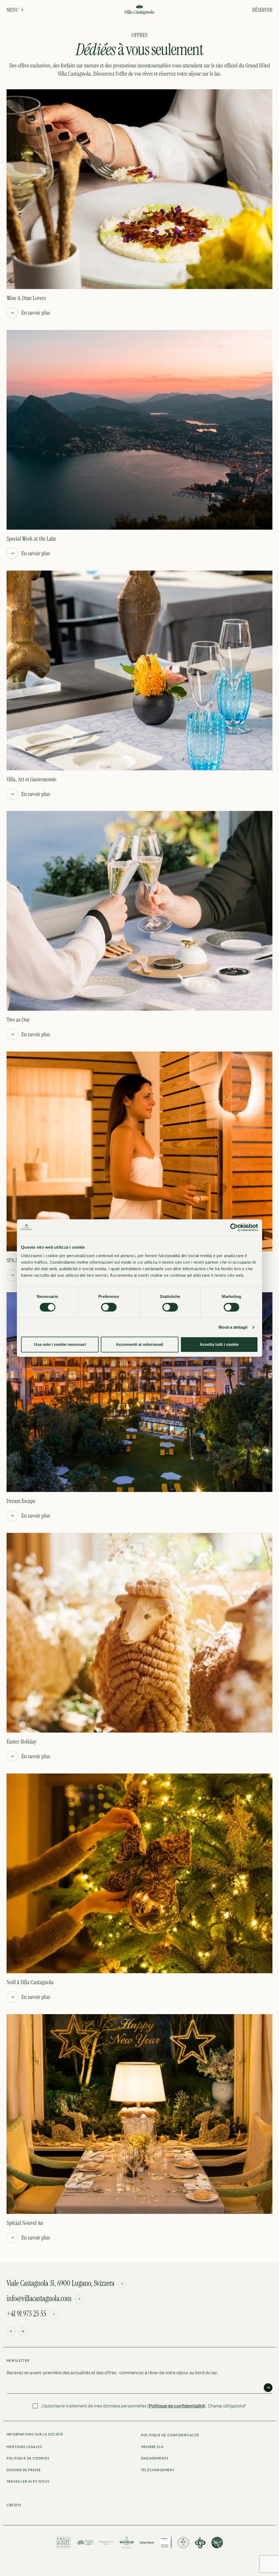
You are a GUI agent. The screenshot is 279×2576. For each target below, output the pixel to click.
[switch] (109, 1307)
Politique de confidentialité (177, 2406)
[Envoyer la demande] (268, 2388)
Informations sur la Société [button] (35, 2434)
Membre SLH (152, 2447)
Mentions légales (24, 2447)
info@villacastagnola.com (39, 2299)
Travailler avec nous (28, 2481)
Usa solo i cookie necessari (60, 1344)
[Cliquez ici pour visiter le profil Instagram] (23, 2331)
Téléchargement (158, 2470)
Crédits (14, 2505)
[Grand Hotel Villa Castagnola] (139, 10)
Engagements (155, 2458)
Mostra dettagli (233, 1327)
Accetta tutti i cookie (219, 1344)
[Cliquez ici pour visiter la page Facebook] (11, 2331)
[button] (15, 10)
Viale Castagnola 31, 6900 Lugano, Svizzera (60, 2283)
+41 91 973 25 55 (26, 2314)
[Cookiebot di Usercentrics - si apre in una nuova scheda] (234, 1227)
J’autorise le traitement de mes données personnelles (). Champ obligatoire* (144, 2406)
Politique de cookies (28, 2458)
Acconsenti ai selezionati (139, 1344)
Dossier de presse (24, 2470)
